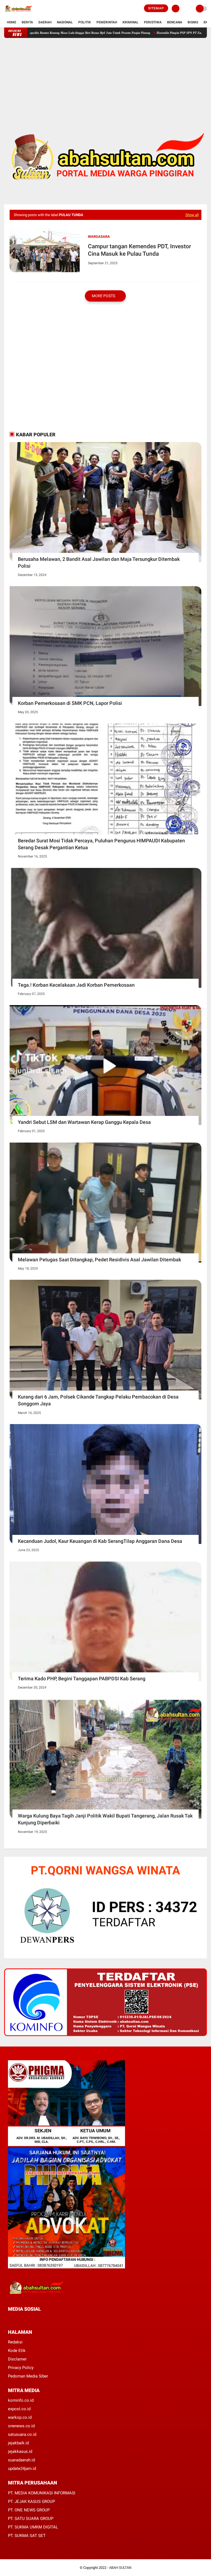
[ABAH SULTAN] (18, 14)
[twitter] (17, 2319)
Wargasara (99, 237)
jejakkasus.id (20, 2451)
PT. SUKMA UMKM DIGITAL (33, 2527)
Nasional (65, 22)
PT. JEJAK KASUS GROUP (31, 2501)
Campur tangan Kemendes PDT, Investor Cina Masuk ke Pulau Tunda (139, 250)
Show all (192, 215)
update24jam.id (22, 2469)
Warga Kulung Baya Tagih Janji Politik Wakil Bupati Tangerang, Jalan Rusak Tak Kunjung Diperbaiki (105, 1819)
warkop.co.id (20, 2417)
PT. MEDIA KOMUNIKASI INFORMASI (42, 2493)
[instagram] (39, 2319)
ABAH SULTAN (120, 2568)
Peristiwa (153, 22)
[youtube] (47, 2319)
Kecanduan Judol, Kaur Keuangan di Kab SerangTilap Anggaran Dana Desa (100, 1541)
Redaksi (15, 2342)
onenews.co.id (21, 2426)
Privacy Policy (21, 2368)
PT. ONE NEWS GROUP (29, 2510)
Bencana (175, 22)
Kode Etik (17, 2351)
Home (12, 22)
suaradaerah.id (21, 2460)
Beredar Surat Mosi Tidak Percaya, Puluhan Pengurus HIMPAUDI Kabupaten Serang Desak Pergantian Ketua (101, 844)
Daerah (45, 22)
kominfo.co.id (21, 2400)
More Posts (104, 296)
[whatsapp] (24, 2319)
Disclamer (17, 2359)
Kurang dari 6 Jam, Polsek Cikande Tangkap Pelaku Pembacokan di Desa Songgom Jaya (98, 1400)
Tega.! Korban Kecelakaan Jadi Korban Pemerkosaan (76, 985)
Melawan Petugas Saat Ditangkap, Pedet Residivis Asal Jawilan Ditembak (99, 1260)
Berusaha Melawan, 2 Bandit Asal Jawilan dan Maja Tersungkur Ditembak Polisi (99, 562)
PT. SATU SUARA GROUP (31, 2519)
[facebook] (10, 2319)
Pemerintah (107, 22)
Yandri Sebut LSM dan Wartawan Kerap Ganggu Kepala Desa (84, 1122)
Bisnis (193, 22)
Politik (85, 22)
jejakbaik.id (18, 2443)
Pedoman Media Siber (28, 2376)
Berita (27, 22)
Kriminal (131, 22)
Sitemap (156, 8)
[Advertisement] (105, 76)
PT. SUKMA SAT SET (27, 2536)
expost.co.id (19, 2409)
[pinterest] (32, 2319)
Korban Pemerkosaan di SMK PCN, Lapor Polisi (70, 703)
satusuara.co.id (22, 2434)
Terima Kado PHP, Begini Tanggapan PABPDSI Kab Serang (82, 1679)
